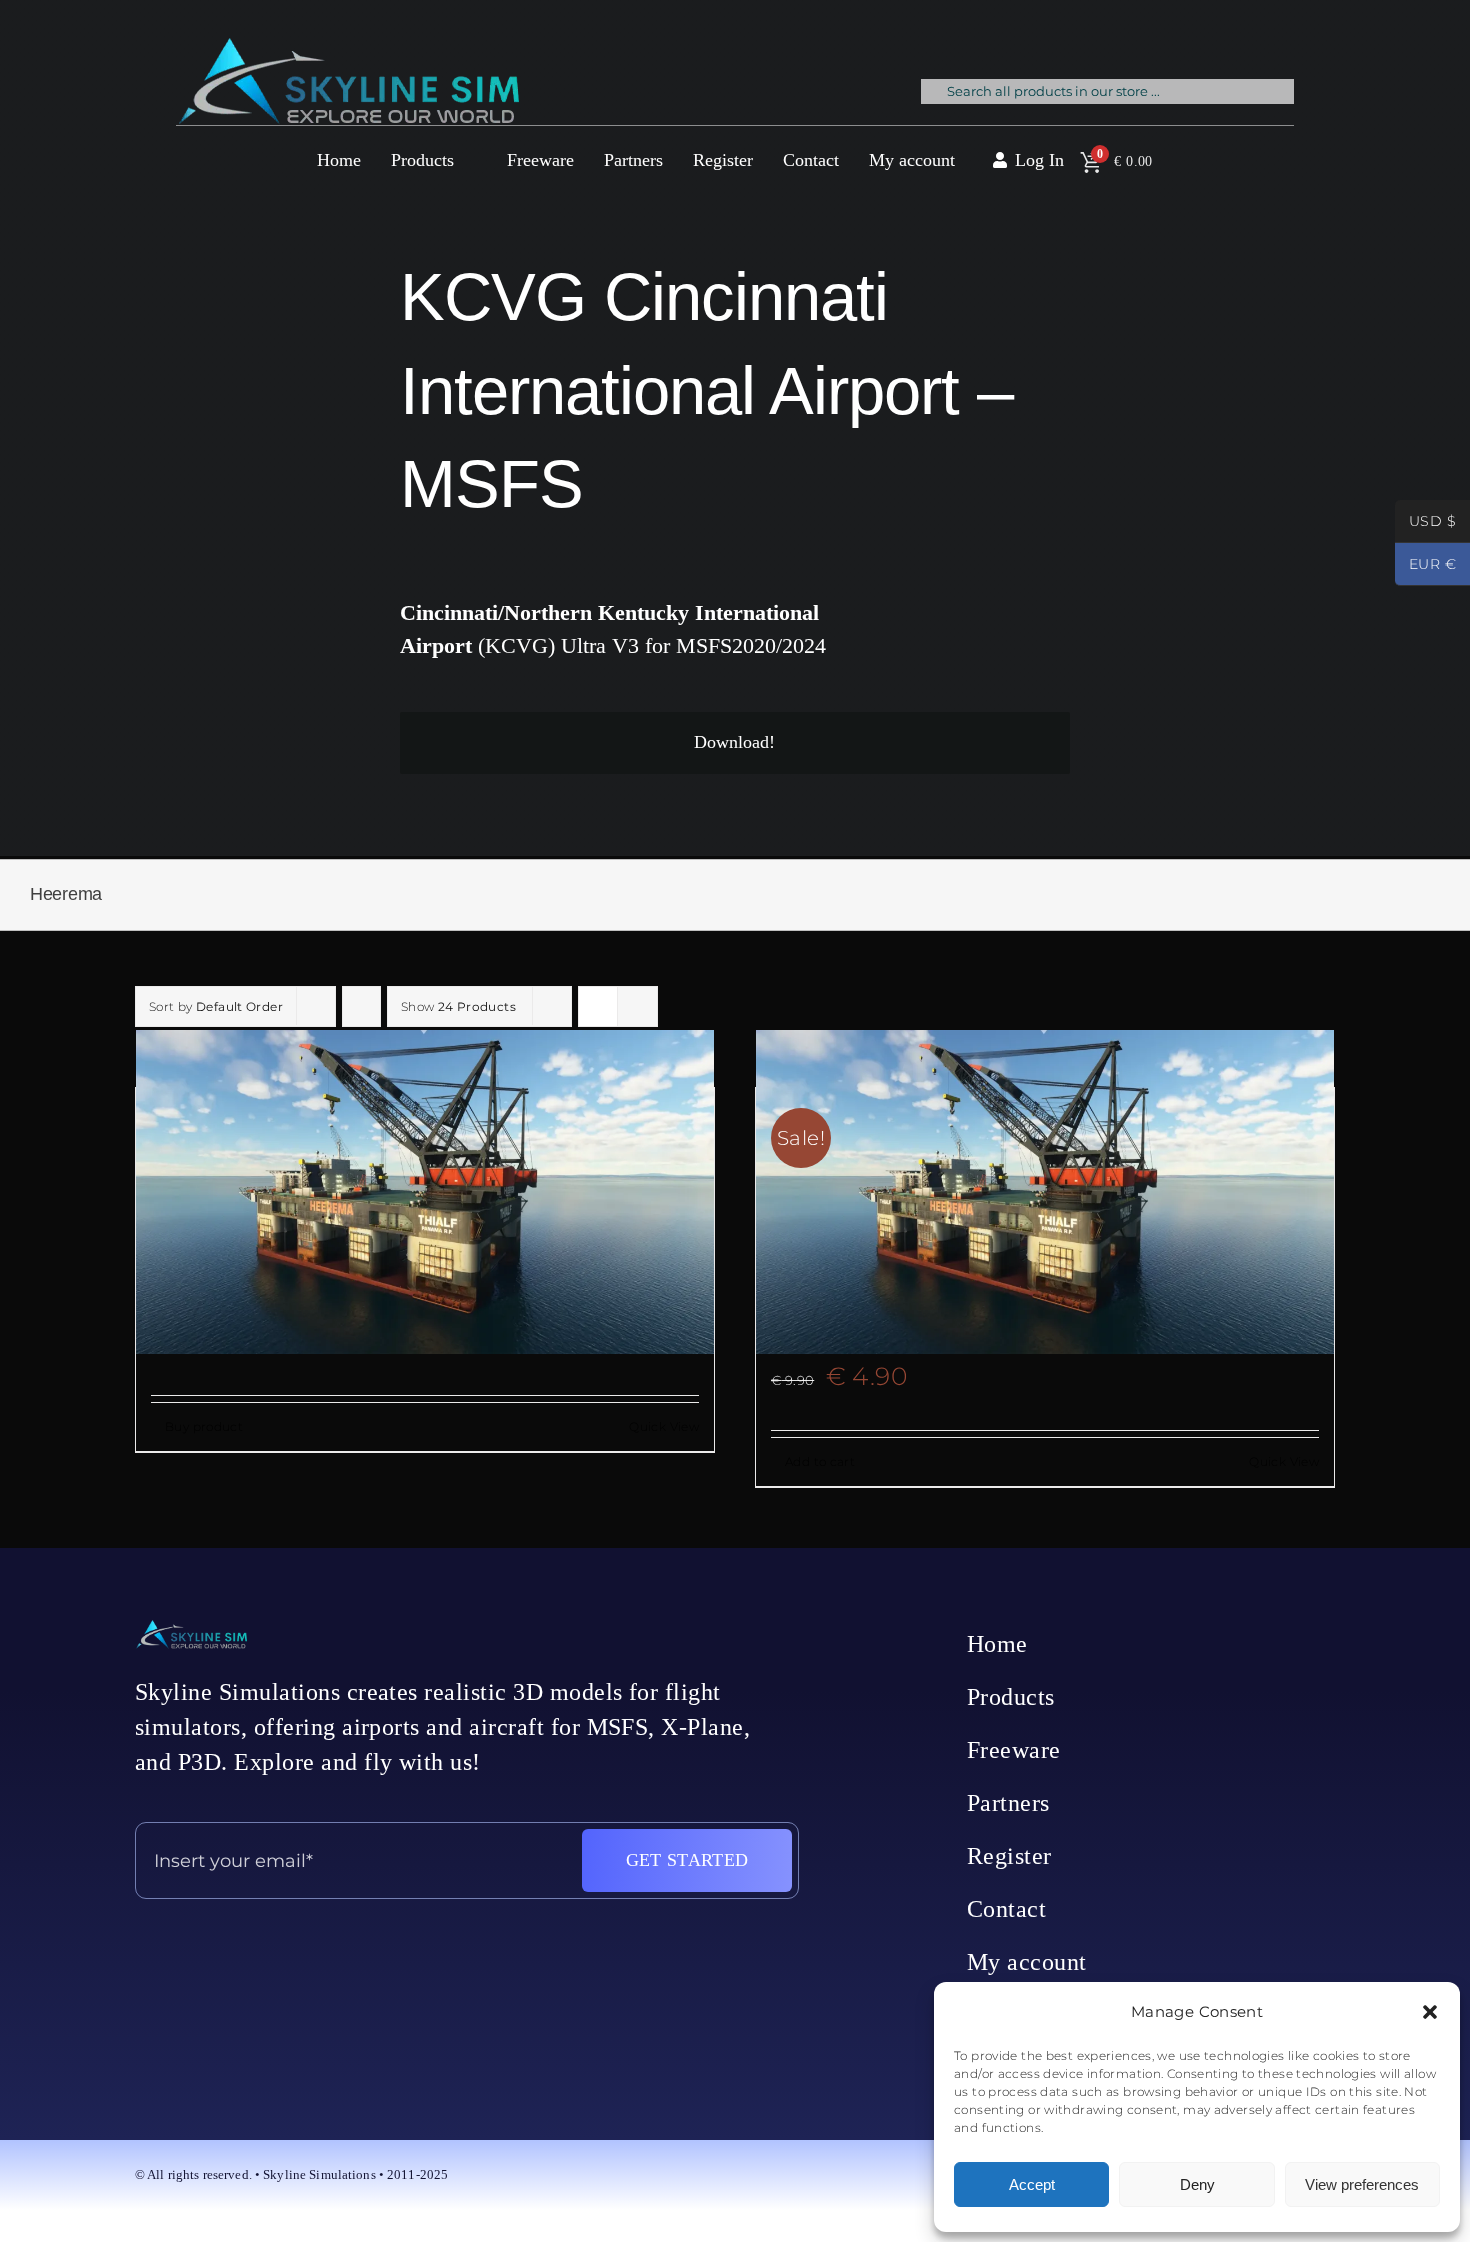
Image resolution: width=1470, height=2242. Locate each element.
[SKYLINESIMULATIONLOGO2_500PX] (347, 50)
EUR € (1425, 566)
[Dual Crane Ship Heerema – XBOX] (425, 1192)
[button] (1430, 2012)
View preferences (1362, 2184)
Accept (1032, 2184)
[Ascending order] (361, 1006)
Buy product (204, 1426)
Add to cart (820, 1461)
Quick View (664, 1426)
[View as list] (637, 1006)
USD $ (1425, 523)
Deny (1197, 2184)
